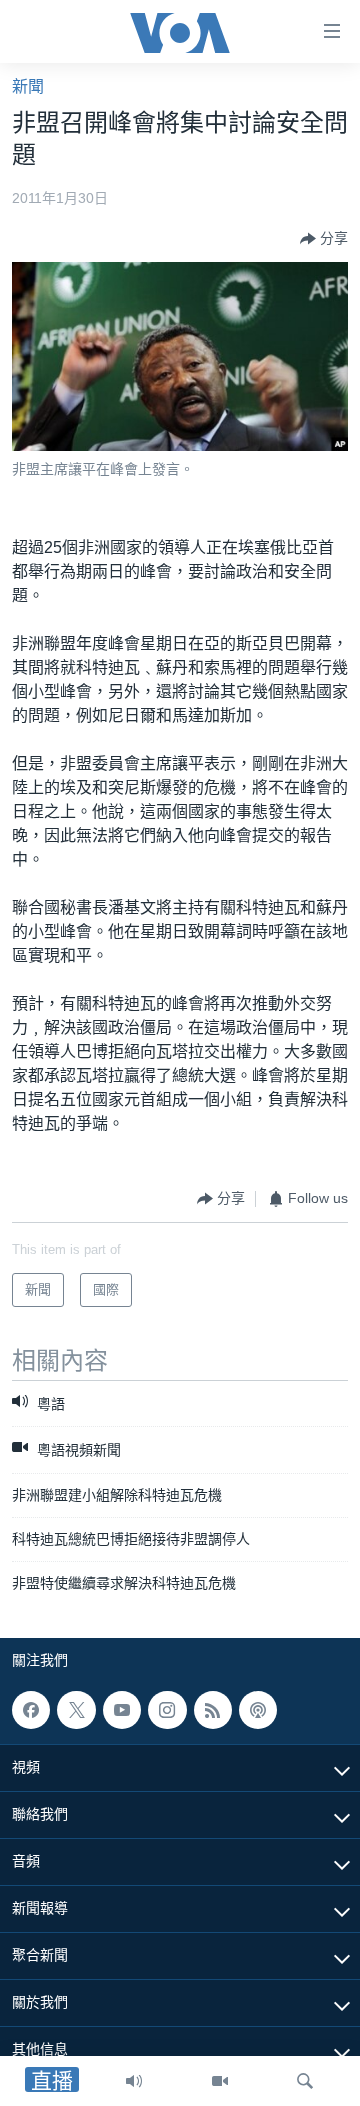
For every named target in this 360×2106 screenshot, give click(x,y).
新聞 (28, 86)
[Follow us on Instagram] (167, 1710)
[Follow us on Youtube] (122, 1710)
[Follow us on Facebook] (31, 1710)
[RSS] (213, 1710)
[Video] (220, 2081)
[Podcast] (258, 1710)
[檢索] (305, 2081)
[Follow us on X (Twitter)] (76, 1710)
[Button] (324, 239)
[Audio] (134, 2081)
